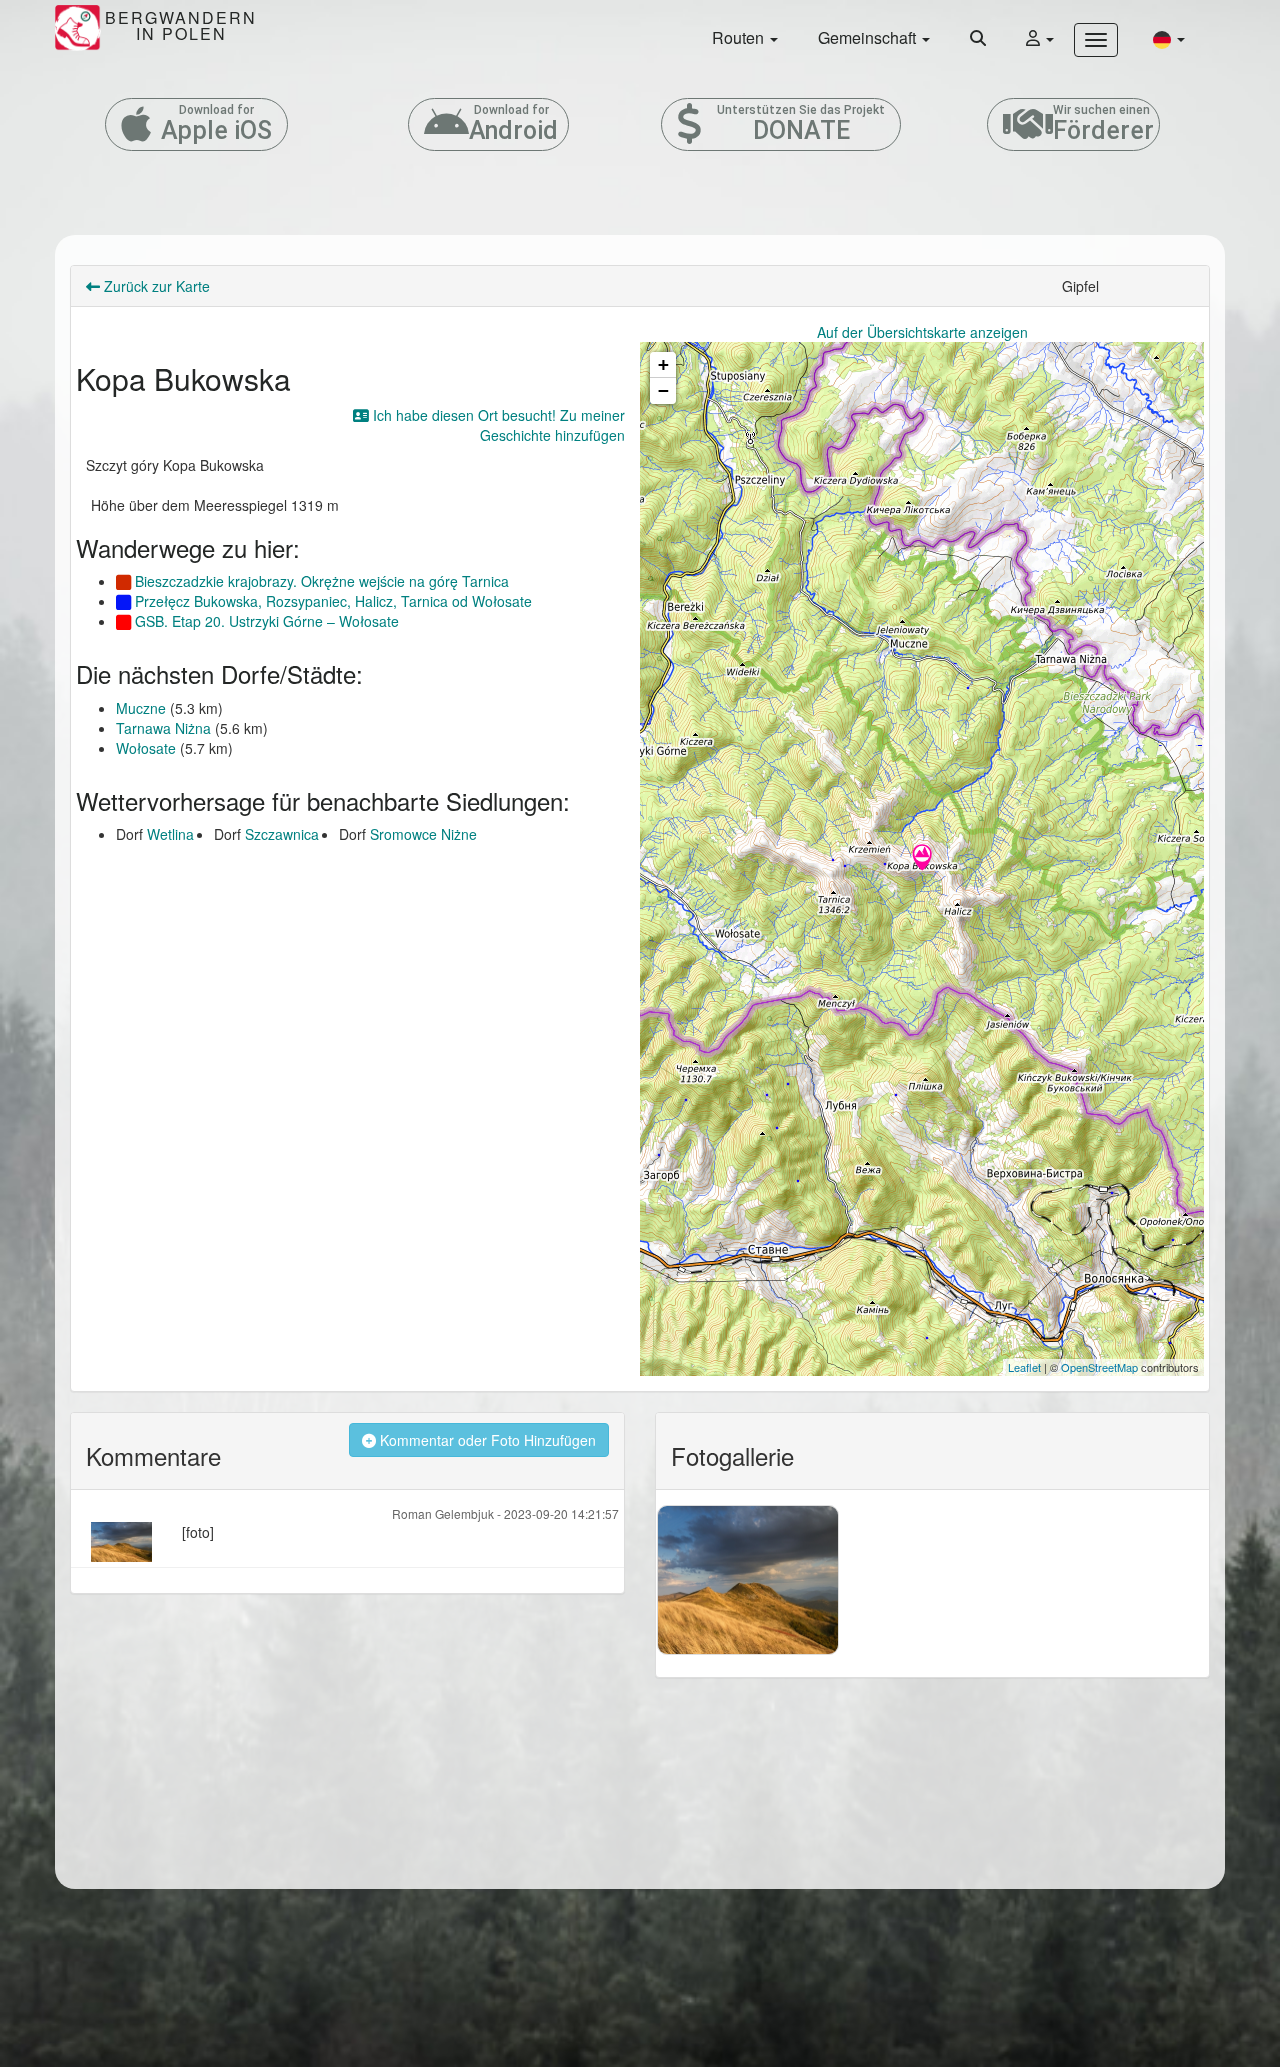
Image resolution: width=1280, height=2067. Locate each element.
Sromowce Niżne (423, 834)
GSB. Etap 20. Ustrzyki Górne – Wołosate (265, 621)
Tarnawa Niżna (163, 728)
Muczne (141, 708)
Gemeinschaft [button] (869, 37)
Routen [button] (740, 37)
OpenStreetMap (1099, 1367)
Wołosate (146, 748)
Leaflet (1024, 1367)
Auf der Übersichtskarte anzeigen (922, 332)
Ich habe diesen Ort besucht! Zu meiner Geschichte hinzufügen (497, 425)
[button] (1169, 38)
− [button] (663, 390)
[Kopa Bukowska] (922, 859)
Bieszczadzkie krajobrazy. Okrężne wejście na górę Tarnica (320, 581)
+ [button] (663, 364)
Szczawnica (282, 834)
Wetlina (170, 834)
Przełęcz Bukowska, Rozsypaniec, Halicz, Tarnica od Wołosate (331, 601)
